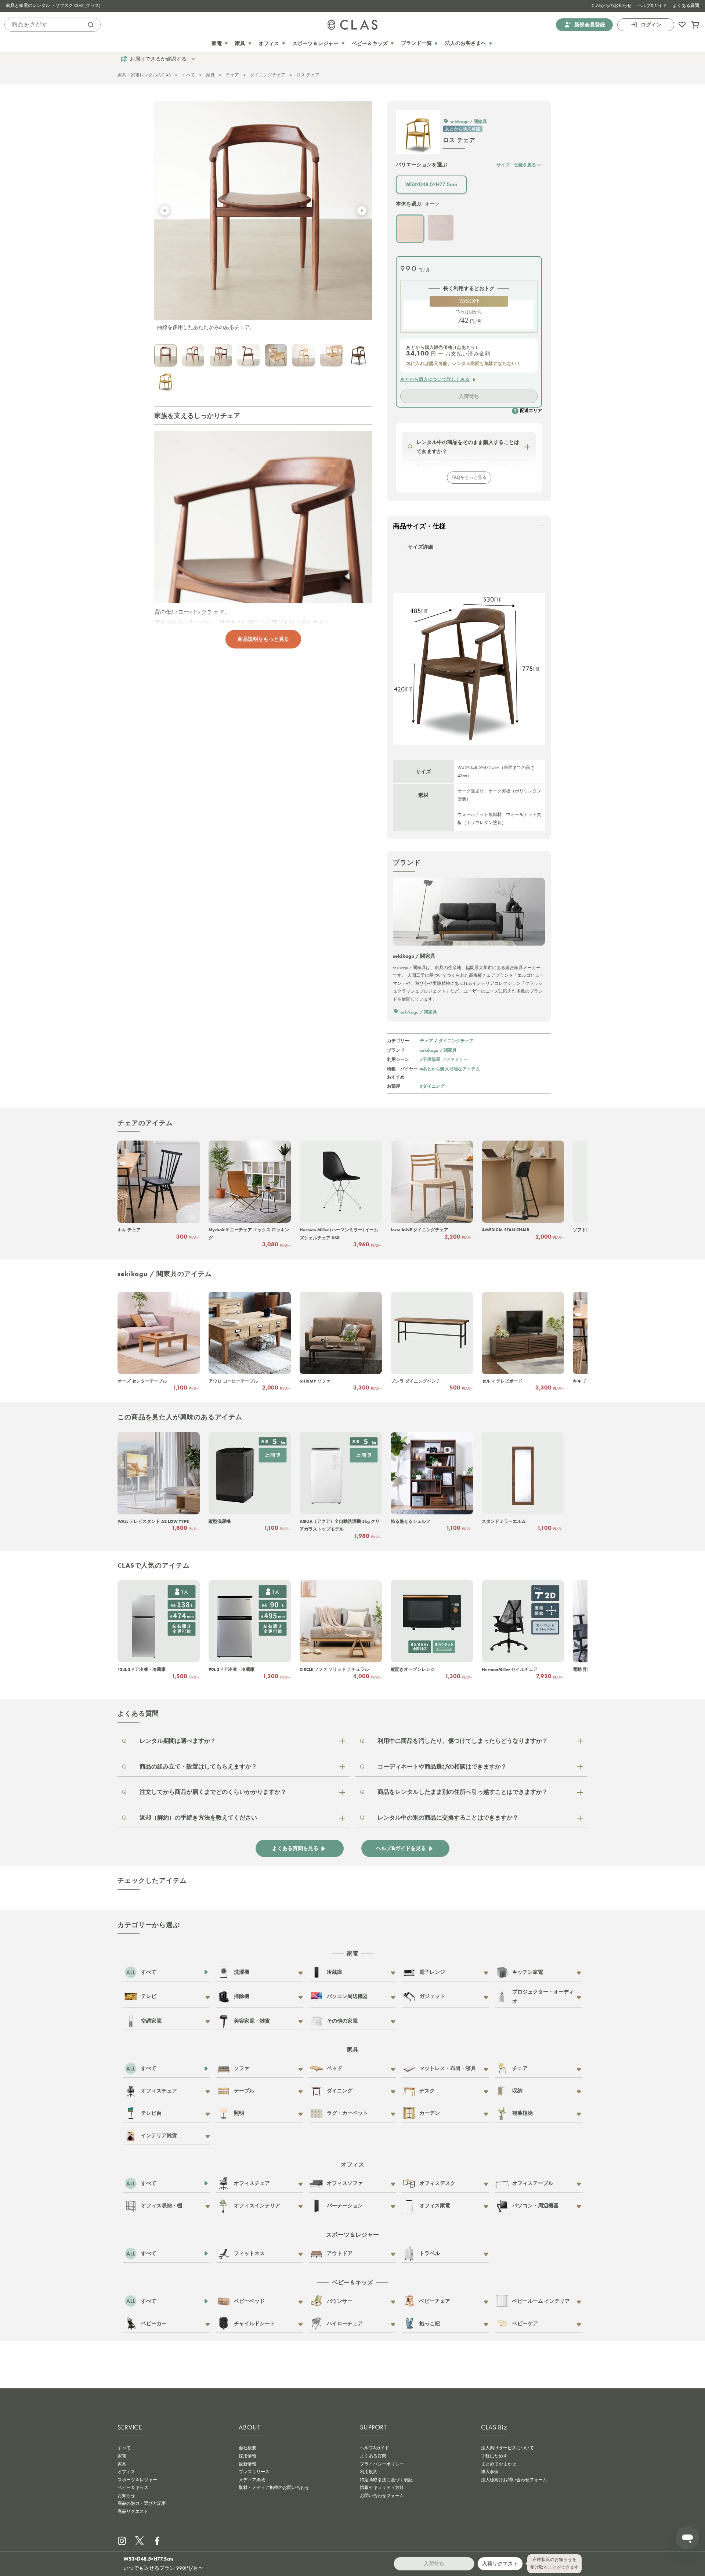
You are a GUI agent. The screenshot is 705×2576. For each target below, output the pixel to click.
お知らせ (126, 2496)
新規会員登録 (590, 24)
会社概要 (247, 2448)
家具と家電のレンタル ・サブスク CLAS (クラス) (53, 6)
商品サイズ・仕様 (419, 526)
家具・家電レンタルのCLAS (144, 75)
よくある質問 (686, 6)
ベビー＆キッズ (133, 2488)
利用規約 (369, 2472)
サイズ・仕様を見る (516, 165)
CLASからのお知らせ (612, 6)
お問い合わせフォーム (382, 2496)
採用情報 (247, 2456)
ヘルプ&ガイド (652, 6)
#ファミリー (455, 1059)
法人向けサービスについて (507, 2448)
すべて (188, 75)
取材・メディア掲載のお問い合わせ (274, 2488)
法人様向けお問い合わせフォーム (514, 2480)
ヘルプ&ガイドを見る (401, 1848)
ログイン (651, 24)
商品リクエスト (133, 2511)
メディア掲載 (252, 2480)
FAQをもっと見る (469, 477)
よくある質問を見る (295, 1848)
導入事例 (490, 2472)
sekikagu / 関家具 (438, 1050)
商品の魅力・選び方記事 (142, 2503)
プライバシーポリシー (382, 2464)
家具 (210, 75)
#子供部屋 (430, 1059)
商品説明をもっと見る (263, 639)
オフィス (126, 2472)
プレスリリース (254, 2472)
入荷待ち (469, 396)
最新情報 (247, 2464)
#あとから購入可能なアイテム (450, 1069)
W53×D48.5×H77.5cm (431, 184)
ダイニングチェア (268, 75)
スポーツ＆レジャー (137, 2480)
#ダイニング (432, 1086)
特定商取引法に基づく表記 (386, 2480)
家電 (122, 2456)
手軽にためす (494, 2456)
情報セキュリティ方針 (382, 2488)
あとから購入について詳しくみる (435, 379)
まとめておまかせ (499, 2464)
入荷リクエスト (500, 2564)
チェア (232, 75)
